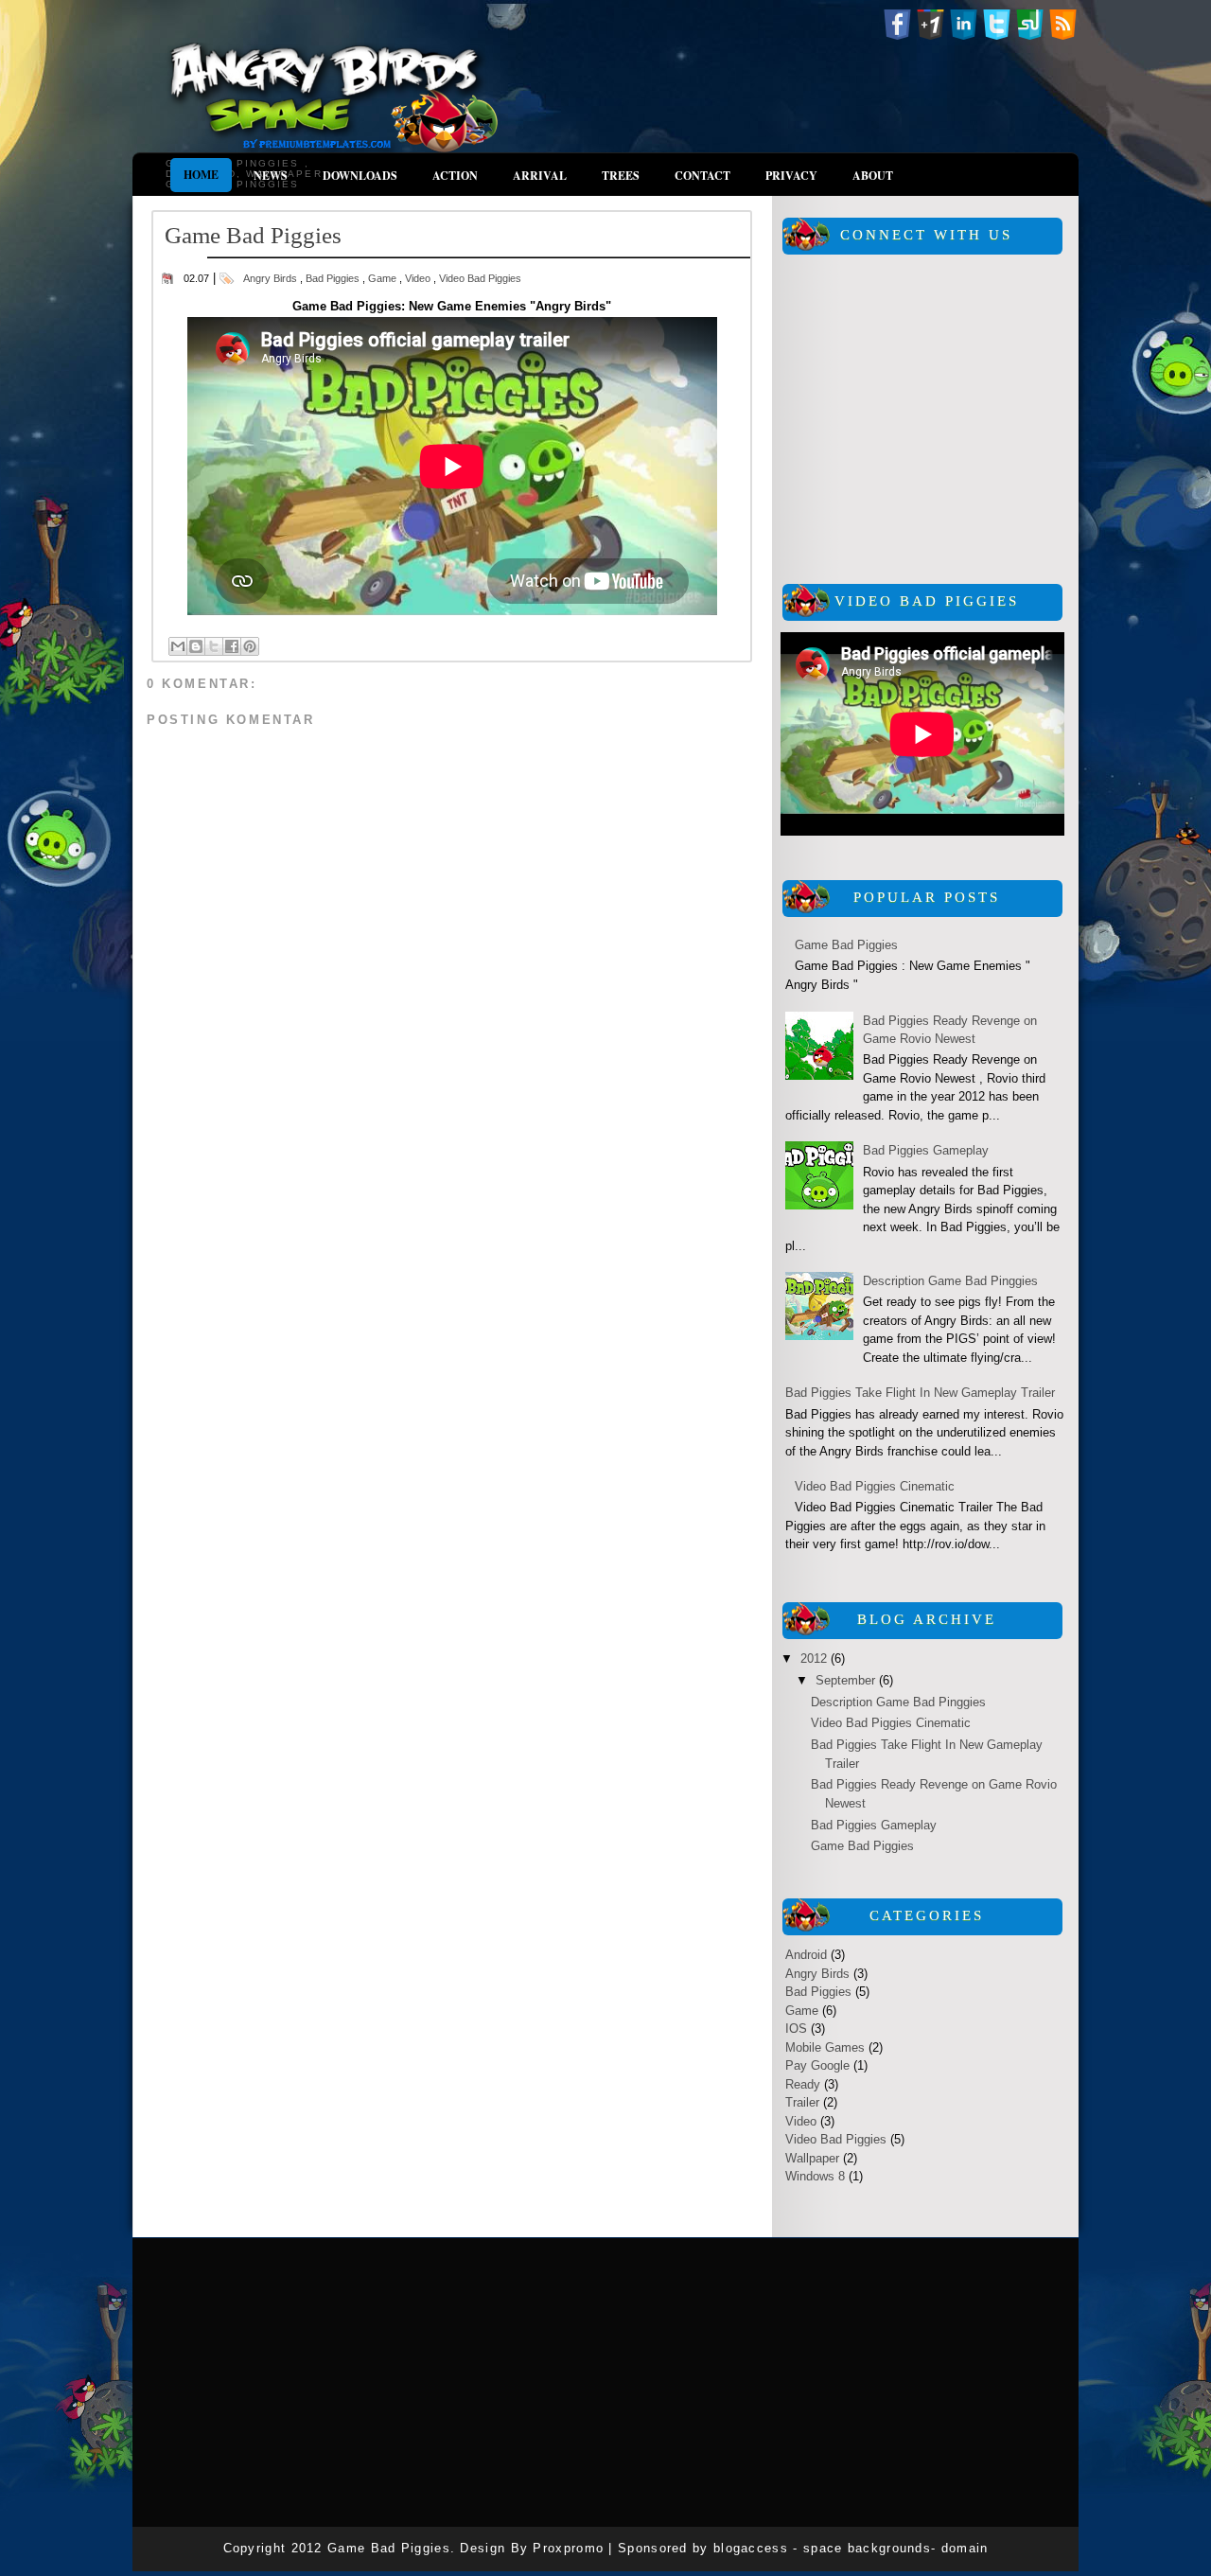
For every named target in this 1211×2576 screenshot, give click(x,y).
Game (382, 278)
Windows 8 (815, 2176)
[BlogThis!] (196, 646)
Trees (621, 176)
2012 (816, 1659)
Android (806, 1955)
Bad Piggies (333, 278)
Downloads (360, 176)
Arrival (540, 176)
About (873, 176)
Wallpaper (812, 2158)
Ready (803, 2084)
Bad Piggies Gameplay (926, 1150)
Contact (702, 176)
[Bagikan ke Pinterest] (250, 646)
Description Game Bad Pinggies (950, 1281)
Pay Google (817, 2065)
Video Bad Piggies (480, 278)
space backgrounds (867, 2548)
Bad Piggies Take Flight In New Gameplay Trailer (920, 1393)
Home (201, 175)
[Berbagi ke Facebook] (232, 646)
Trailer (802, 2102)
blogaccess (753, 2548)
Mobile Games (825, 2047)
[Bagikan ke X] (214, 646)
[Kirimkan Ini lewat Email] (178, 646)
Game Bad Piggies (846, 945)
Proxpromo (570, 2548)
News (271, 176)
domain (965, 2548)
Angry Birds (270, 278)
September (847, 1680)
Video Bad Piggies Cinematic (875, 1486)
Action (455, 176)
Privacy (791, 176)
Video (418, 278)
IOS (796, 2029)
